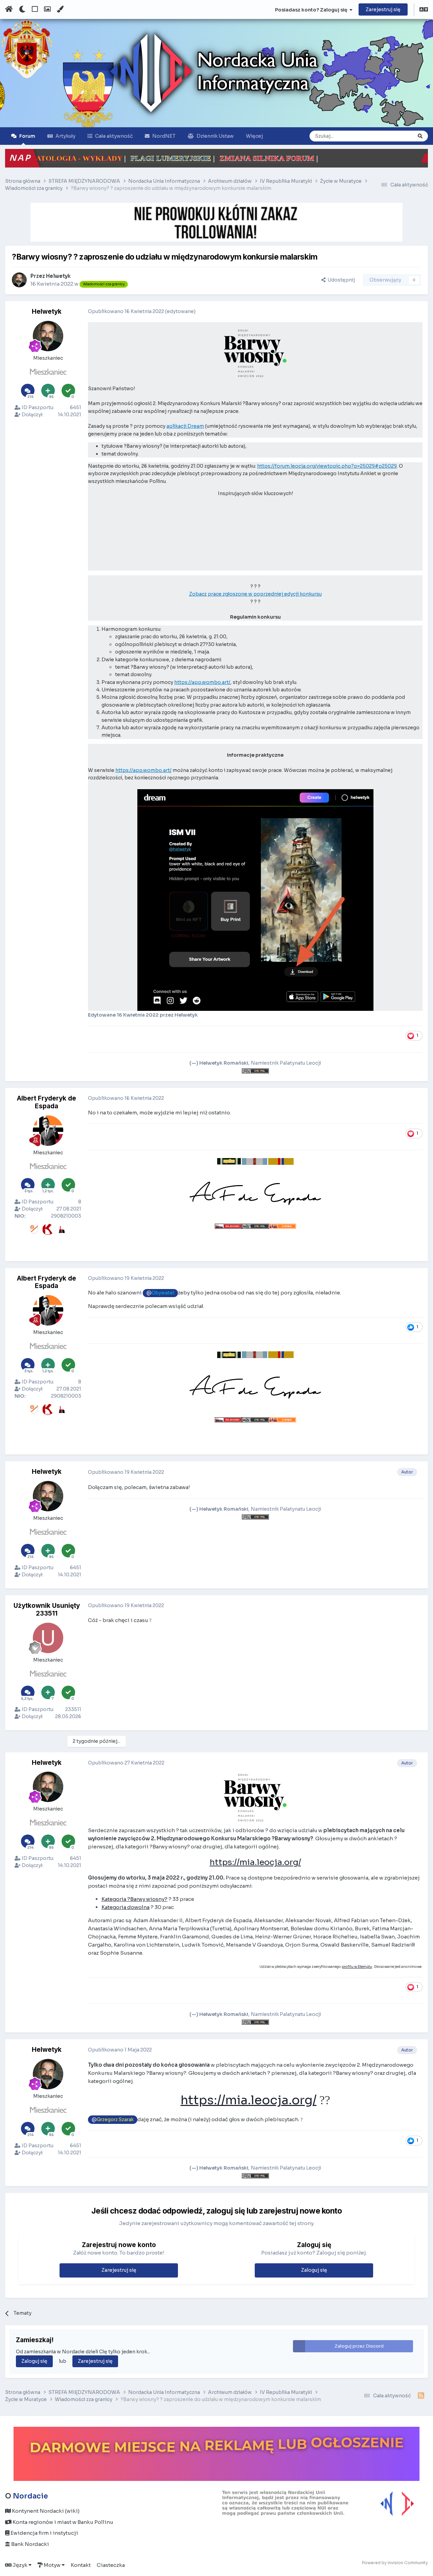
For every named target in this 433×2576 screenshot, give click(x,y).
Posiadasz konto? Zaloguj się (312, 10)
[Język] (424, 10)
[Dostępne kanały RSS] (421, 2396)
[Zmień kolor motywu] (60, 9)
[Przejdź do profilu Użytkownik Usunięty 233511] (48, 1638)
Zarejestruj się (383, 9)
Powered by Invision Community (395, 2563)
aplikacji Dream (185, 426)
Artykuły (65, 136)
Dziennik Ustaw (215, 136)
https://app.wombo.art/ (202, 682)
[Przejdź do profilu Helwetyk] (19, 280)
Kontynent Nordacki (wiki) (45, 2511)
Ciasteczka (111, 2565)
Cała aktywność (114, 136)
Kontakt (81, 2565)
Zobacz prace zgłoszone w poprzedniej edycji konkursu (255, 594)
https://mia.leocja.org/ (255, 1862)
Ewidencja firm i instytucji (44, 2533)
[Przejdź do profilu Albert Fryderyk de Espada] (48, 1131)
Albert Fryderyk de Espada (47, 1102)
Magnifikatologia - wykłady (256, 158)
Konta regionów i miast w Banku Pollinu (62, 2522)
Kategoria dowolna (126, 1907)
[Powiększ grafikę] (255, 353)
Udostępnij (340, 280)
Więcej (254, 136)
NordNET (164, 136)
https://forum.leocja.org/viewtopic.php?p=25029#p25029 (327, 466)
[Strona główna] (9, 9)
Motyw (52, 2565)
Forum (27, 136)
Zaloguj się (314, 2270)
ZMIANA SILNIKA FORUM (137, 158)
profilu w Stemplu (357, 1967)
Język (20, 2565)
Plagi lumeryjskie (41, 158)
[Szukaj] (420, 136)
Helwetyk (58, 276)
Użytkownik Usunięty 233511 (47, 1609)
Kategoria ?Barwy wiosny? (134, 1899)
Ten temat (393, 136)
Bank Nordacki (30, 2544)
